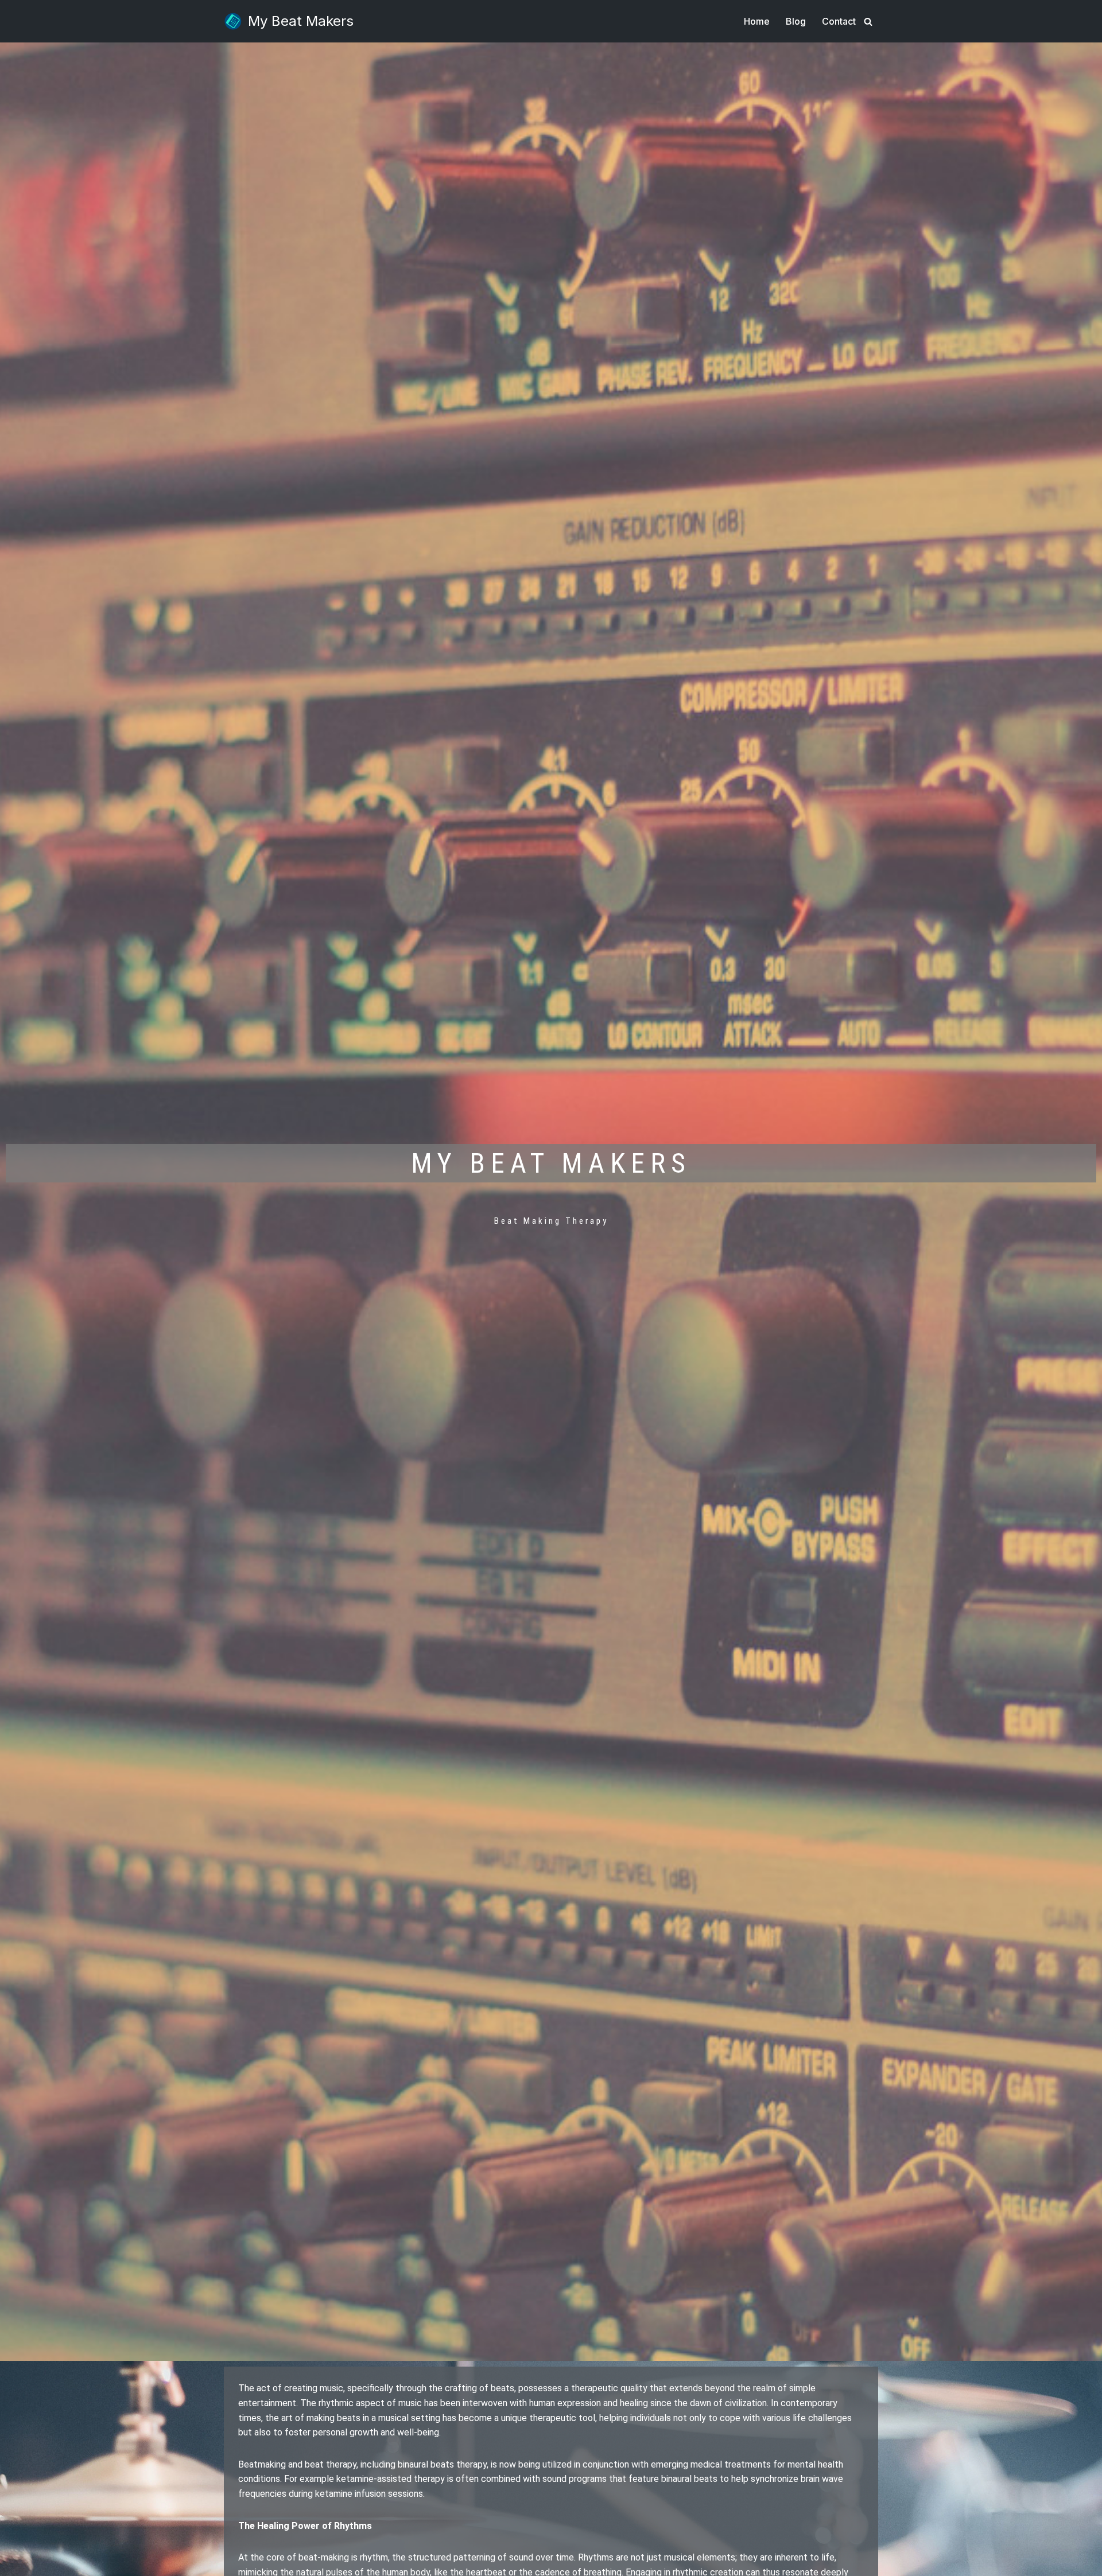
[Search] (868, 22)
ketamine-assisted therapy (391, 2479)
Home (757, 21)
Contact (839, 21)
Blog (796, 21)
